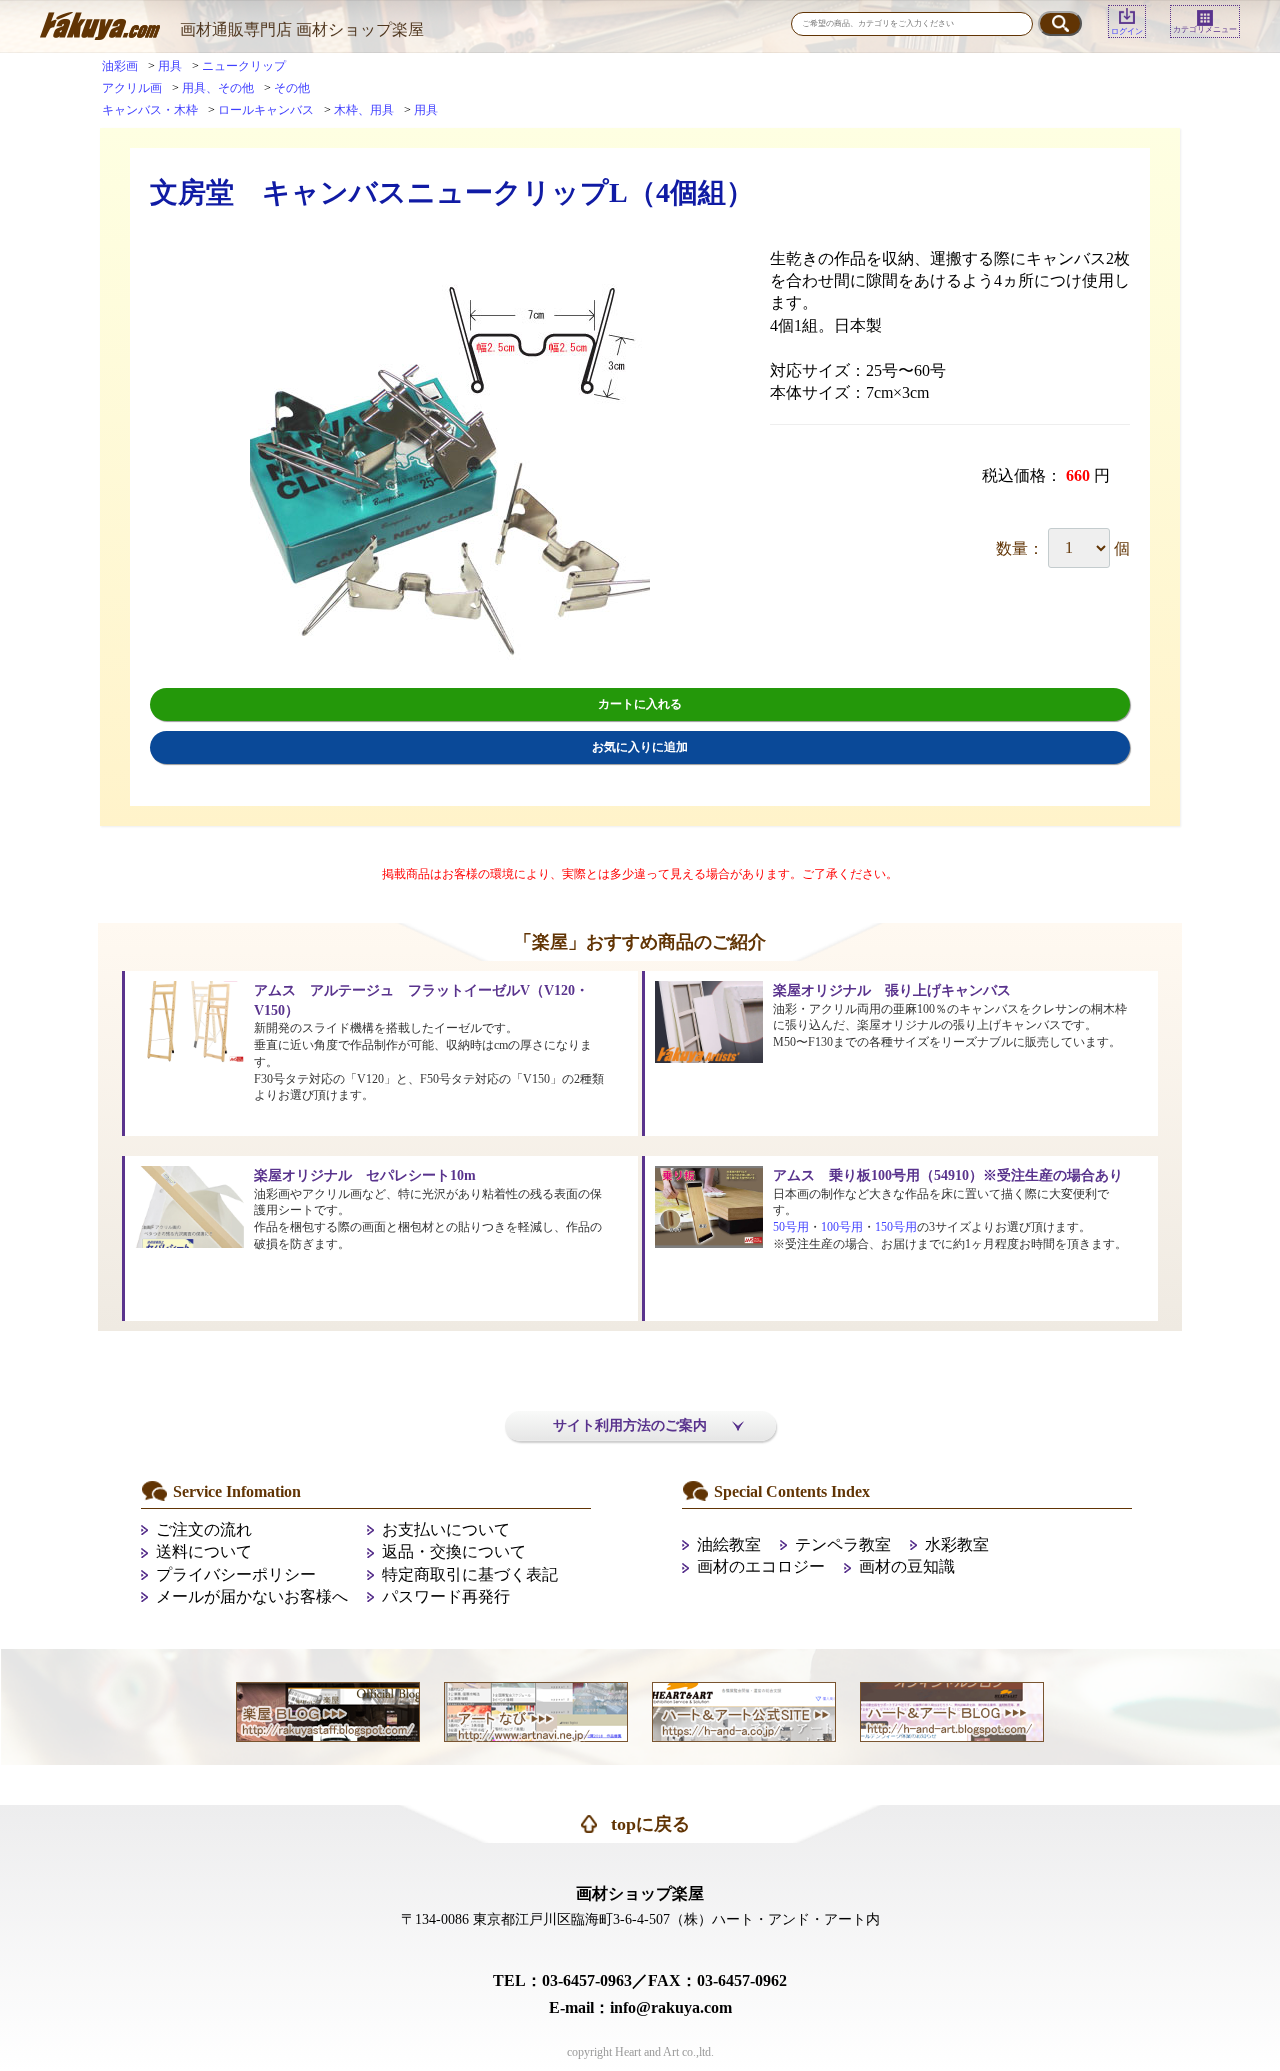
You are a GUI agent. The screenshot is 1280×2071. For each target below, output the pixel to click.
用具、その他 (218, 88)
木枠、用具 (364, 110)
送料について (204, 1551)
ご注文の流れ (204, 1529)
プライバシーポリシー (236, 1574)
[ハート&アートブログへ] (952, 1709)
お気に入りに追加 (640, 747)
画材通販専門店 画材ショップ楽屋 (302, 29)
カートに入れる (640, 704)
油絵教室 (729, 1544)
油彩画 (120, 66)
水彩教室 (957, 1544)
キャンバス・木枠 (150, 110)
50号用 (791, 1227)
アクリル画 (132, 88)
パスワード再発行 (446, 1596)
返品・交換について (454, 1551)
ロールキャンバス (266, 110)
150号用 (896, 1227)
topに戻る (650, 1824)
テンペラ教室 (843, 1544)
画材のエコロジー (761, 1566)
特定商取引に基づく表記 (470, 1574)
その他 (292, 88)
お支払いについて (446, 1529)
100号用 (842, 1227)
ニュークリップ (244, 66)
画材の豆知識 (907, 1566)
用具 (170, 66)
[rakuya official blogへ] (328, 1709)
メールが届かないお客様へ (252, 1596)
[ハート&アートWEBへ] (744, 1709)
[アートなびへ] (536, 1709)
